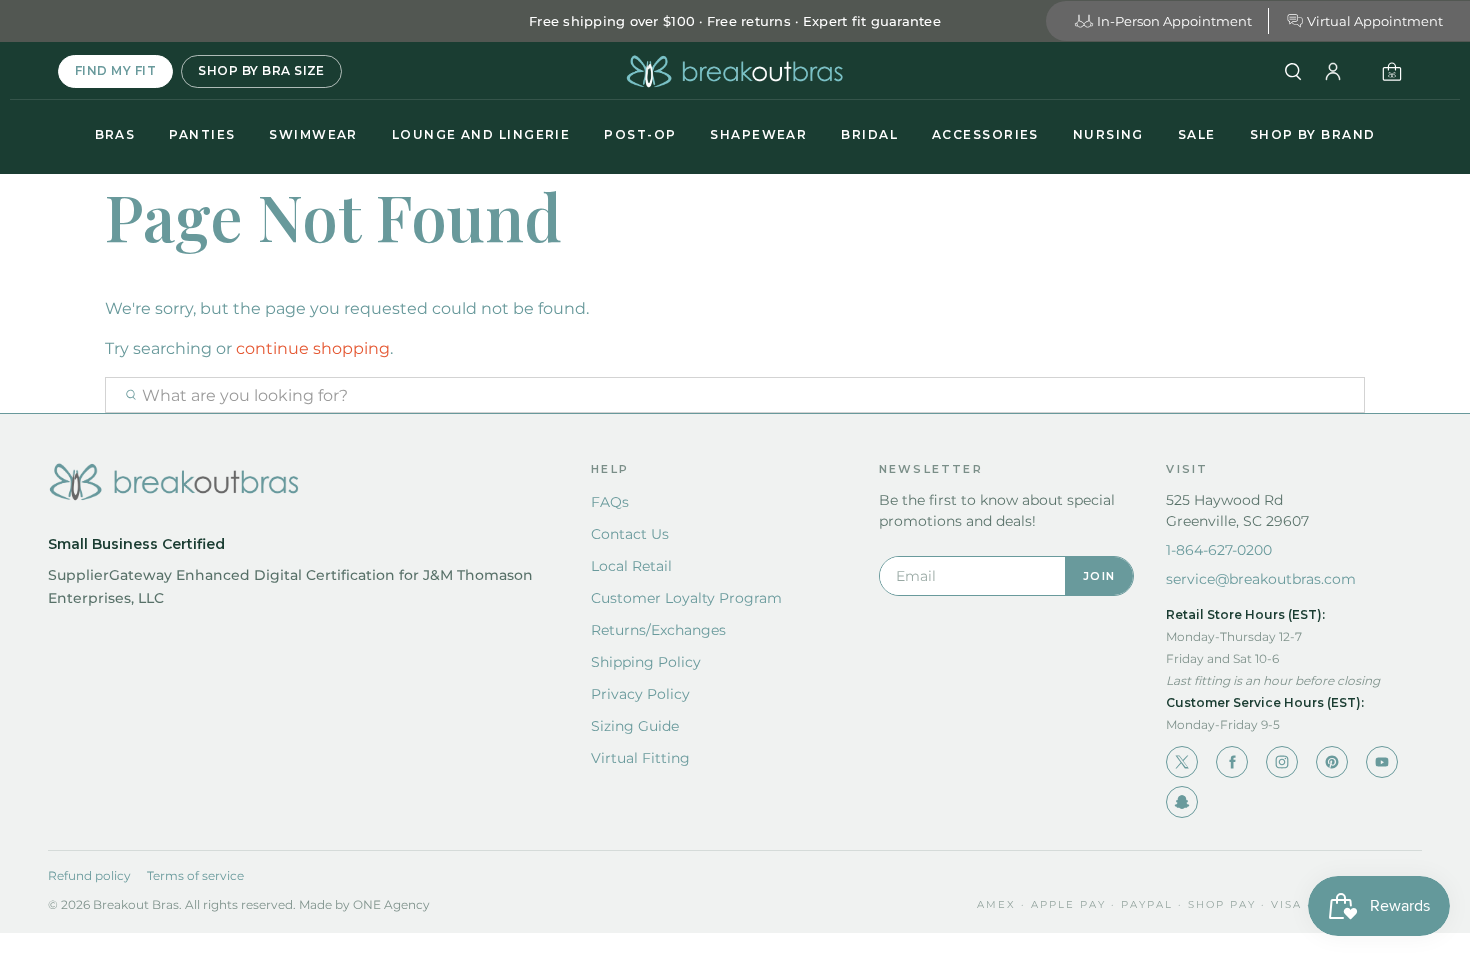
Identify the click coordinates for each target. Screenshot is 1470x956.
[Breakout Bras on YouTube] (1382, 762)
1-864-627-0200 (1219, 550)
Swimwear (313, 134)
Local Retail (631, 566)
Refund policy (89, 875)
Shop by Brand (1313, 134)
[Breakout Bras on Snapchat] (1182, 802)
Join (1099, 576)
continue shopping (313, 348)
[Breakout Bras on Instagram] (1282, 762)
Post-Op (640, 134)
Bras (115, 134)
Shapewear (758, 134)
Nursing (1108, 134)
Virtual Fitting (640, 758)
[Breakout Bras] (735, 71)
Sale (1197, 134)
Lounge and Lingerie (481, 134)
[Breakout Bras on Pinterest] (1332, 762)
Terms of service (195, 875)
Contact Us (630, 534)
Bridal (869, 134)
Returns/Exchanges (658, 630)
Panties (202, 134)
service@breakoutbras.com (1261, 579)
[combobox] (735, 395)
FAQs (610, 502)
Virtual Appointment (1375, 21)
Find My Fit (115, 70)
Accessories (985, 134)
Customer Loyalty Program (686, 598)
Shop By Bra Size (261, 70)
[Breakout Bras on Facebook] (1232, 762)
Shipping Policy (646, 662)
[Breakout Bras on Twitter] (1182, 762)
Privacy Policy (640, 694)
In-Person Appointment (1174, 21)
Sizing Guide (635, 726)
